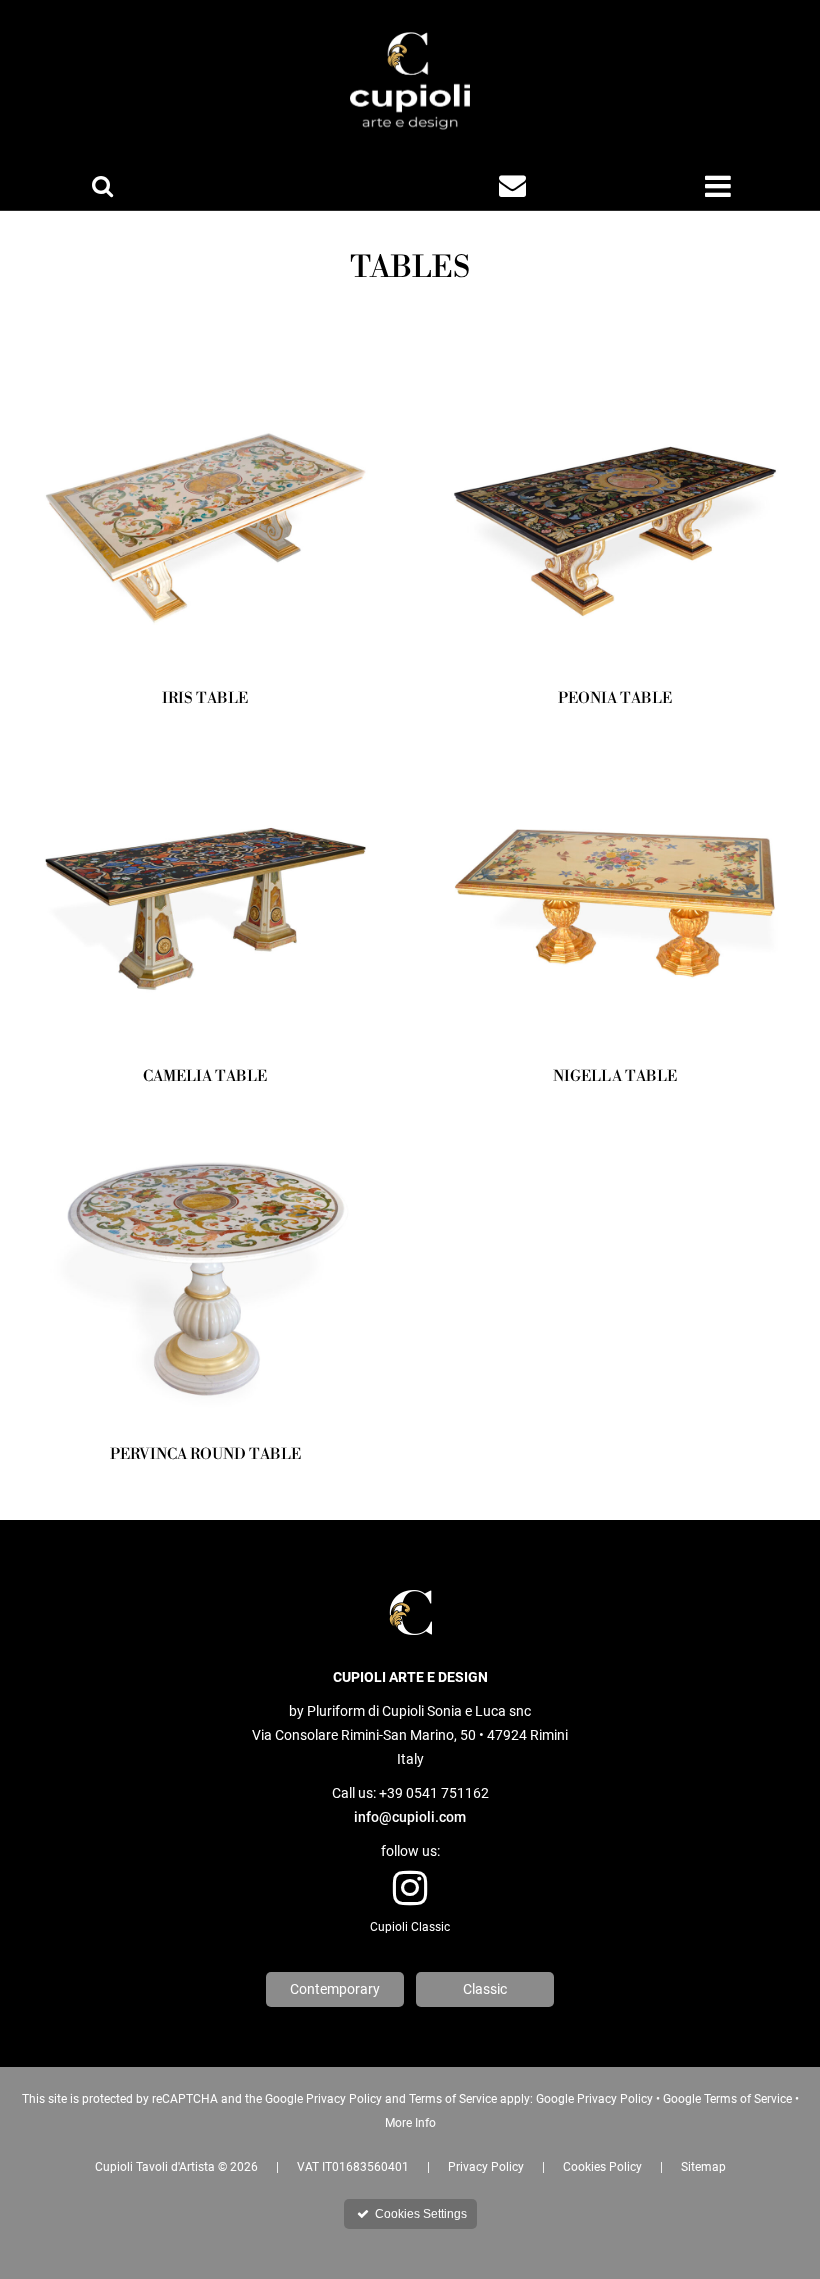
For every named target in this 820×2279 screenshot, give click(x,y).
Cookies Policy (602, 2167)
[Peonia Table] (615, 510)
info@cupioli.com (410, 1817)
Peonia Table (615, 698)
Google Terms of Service (727, 2099)
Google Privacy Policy (594, 2099)
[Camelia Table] (205, 888)
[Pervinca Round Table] (205, 1266)
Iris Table (205, 698)
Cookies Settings (412, 2214)
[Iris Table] (205, 510)
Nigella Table (615, 1076)
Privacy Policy (486, 2167)
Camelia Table (205, 1076)
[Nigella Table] (615, 888)
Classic (485, 1989)
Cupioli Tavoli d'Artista (155, 2167)
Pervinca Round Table (205, 1454)
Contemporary (335, 1989)
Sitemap (703, 2167)
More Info (410, 2123)
